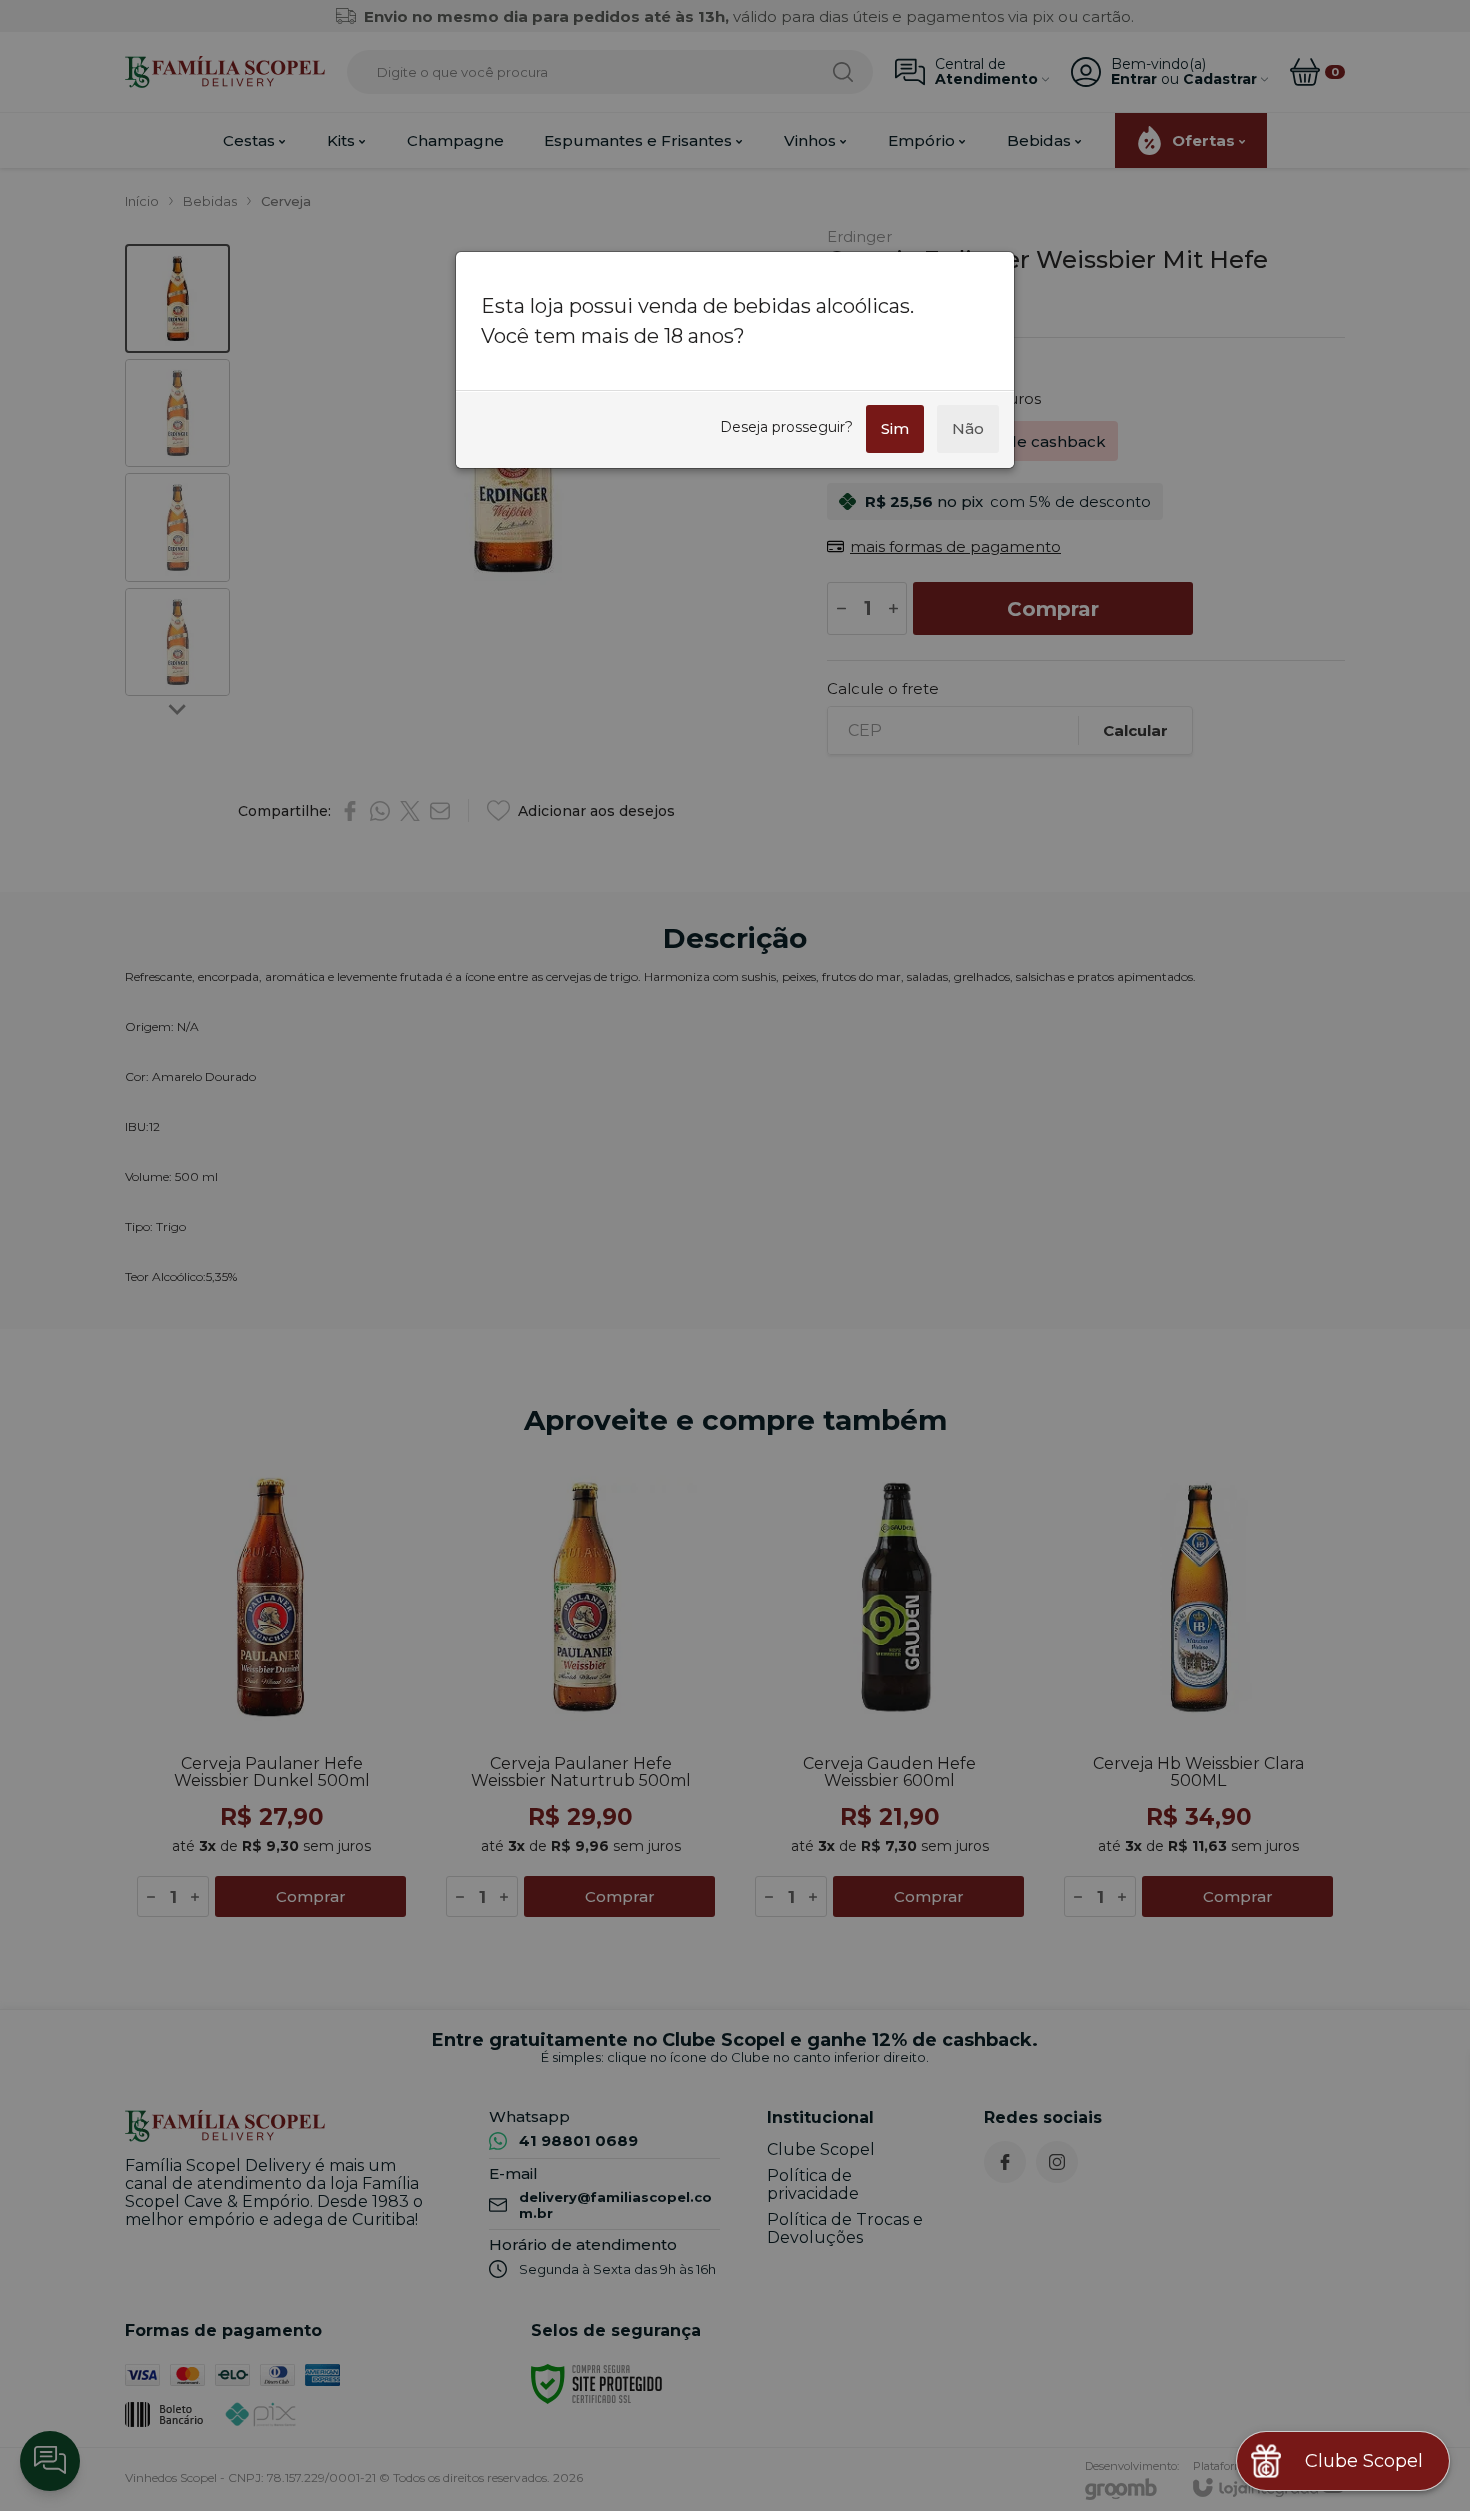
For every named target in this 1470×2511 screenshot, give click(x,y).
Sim (895, 428)
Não (968, 428)
